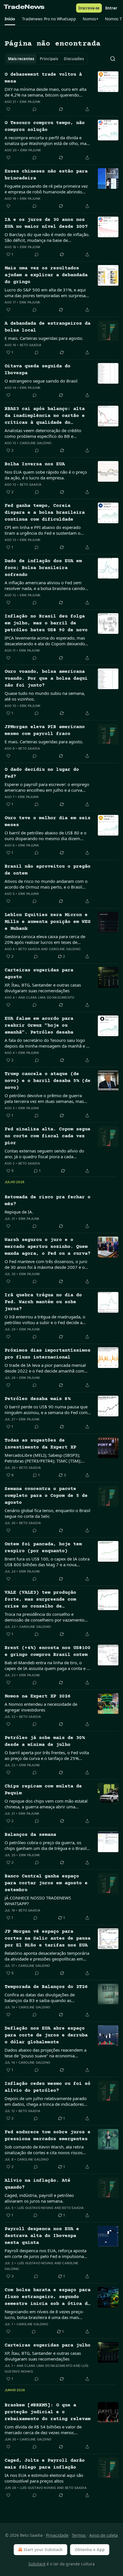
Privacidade (57, 2535)
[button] (10, 19)
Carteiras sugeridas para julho (47, 2345)
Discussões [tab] (74, 59)
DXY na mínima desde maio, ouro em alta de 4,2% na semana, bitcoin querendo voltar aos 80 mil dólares (45, 92)
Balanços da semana (30, 1835)
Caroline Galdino (35, 443)
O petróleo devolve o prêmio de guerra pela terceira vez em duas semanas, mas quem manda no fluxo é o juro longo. (44, 1098)
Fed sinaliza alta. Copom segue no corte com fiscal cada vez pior (47, 1136)
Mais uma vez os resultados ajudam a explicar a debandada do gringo (46, 275)
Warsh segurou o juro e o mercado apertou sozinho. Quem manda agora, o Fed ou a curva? (47, 1247)
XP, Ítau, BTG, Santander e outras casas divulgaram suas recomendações (43, 988)
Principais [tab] (49, 59)
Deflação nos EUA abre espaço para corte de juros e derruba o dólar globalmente (46, 2035)
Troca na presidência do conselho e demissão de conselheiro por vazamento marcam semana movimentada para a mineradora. (44, 1617)
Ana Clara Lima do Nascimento (46, 997)
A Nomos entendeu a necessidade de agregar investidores (41, 1707)
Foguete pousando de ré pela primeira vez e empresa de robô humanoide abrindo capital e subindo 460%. (46, 189)
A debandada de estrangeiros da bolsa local (47, 327)
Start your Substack (43, 2549)
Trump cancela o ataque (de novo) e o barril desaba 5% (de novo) (47, 1081)
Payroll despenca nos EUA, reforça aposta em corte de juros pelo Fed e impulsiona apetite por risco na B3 (45, 2253)
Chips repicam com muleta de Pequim (43, 1790)
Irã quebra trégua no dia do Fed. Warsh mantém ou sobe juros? (43, 1302)
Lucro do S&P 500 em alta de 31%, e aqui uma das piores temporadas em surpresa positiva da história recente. (45, 293)
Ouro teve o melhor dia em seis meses (47, 822)
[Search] (113, 59)
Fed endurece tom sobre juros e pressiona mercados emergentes (47, 2136)
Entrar (111, 8)
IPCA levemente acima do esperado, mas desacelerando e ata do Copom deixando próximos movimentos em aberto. (45, 641)
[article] (61, 92)
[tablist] (46, 59)
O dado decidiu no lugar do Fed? (42, 773)
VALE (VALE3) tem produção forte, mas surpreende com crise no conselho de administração (40, 1600)
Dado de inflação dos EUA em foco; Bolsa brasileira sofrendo (43, 568)
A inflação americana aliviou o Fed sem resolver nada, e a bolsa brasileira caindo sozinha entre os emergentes (45, 585)
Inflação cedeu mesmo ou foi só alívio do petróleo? (47, 2087)
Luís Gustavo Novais (35, 2208)
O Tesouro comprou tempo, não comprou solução (45, 127)
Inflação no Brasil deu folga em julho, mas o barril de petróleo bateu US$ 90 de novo (46, 623)
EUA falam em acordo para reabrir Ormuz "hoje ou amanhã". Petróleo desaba (39, 1026)
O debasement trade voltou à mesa (43, 78)
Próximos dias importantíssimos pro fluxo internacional (47, 1354)
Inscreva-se (89, 8)
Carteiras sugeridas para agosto (39, 974)
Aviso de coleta (104, 2535)
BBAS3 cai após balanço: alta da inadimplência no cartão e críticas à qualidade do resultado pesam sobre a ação (45, 416)
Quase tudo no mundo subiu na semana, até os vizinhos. (45, 696)
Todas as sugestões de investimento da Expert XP (40, 1444)
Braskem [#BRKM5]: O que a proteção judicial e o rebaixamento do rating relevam (47, 2412)
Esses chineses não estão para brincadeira (46, 175)
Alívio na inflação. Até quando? (37, 2184)
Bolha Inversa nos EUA (35, 464)
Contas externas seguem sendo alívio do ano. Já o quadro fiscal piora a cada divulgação (44, 1154)
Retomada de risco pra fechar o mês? (47, 1201)
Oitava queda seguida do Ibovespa (37, 370)
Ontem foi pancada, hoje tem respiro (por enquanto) (43, 1548)
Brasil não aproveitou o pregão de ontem (47, 870)
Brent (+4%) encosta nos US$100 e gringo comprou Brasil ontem (47, 1651)
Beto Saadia (31, 345)
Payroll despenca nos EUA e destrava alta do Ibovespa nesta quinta (42, 2236)
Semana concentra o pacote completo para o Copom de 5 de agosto (46, 1496)
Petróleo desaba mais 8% (37, 1399)
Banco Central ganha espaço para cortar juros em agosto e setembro (46, 1883)
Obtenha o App (90, 2549)
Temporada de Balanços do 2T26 (46, 1987)
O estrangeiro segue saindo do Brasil (41, 381)
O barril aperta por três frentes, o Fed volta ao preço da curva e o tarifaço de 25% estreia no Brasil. (47, 1755)
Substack (37, 2564)
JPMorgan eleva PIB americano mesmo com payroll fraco (45, 731)
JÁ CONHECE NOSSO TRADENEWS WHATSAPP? (38, 1901)
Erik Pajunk (30, 102)
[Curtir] (8, 109)
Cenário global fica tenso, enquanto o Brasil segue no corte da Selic (47, 1513)
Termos (79, 2535)
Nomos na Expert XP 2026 (37, 1696)
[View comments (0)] (35, 109)
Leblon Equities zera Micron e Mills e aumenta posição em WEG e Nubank (47, 922)
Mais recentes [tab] (21, 59)
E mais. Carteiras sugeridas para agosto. (44, 338)
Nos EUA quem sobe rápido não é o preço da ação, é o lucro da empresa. (46, 475)
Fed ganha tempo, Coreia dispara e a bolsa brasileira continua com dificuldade (45, 513)
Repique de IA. (19, 1212)
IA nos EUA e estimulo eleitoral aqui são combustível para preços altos (44, 2478)
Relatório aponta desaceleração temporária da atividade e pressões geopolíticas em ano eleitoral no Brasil (47, 1956)
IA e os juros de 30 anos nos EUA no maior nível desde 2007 (46, 223)
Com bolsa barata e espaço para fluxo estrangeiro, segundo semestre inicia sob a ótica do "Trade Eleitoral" (47, 2297)
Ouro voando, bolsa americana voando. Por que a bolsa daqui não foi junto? (46, 679)
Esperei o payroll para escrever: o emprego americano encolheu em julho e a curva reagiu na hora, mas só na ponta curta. (47, 787)
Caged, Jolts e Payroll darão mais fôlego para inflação (45, 2464)
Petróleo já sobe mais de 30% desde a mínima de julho (45, 1741)
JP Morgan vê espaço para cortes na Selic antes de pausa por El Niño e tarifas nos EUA (47, 1939)
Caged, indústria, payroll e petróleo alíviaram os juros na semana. (39, 2198)
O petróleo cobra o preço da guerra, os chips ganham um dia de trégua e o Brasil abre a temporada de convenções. (46, 1845)
